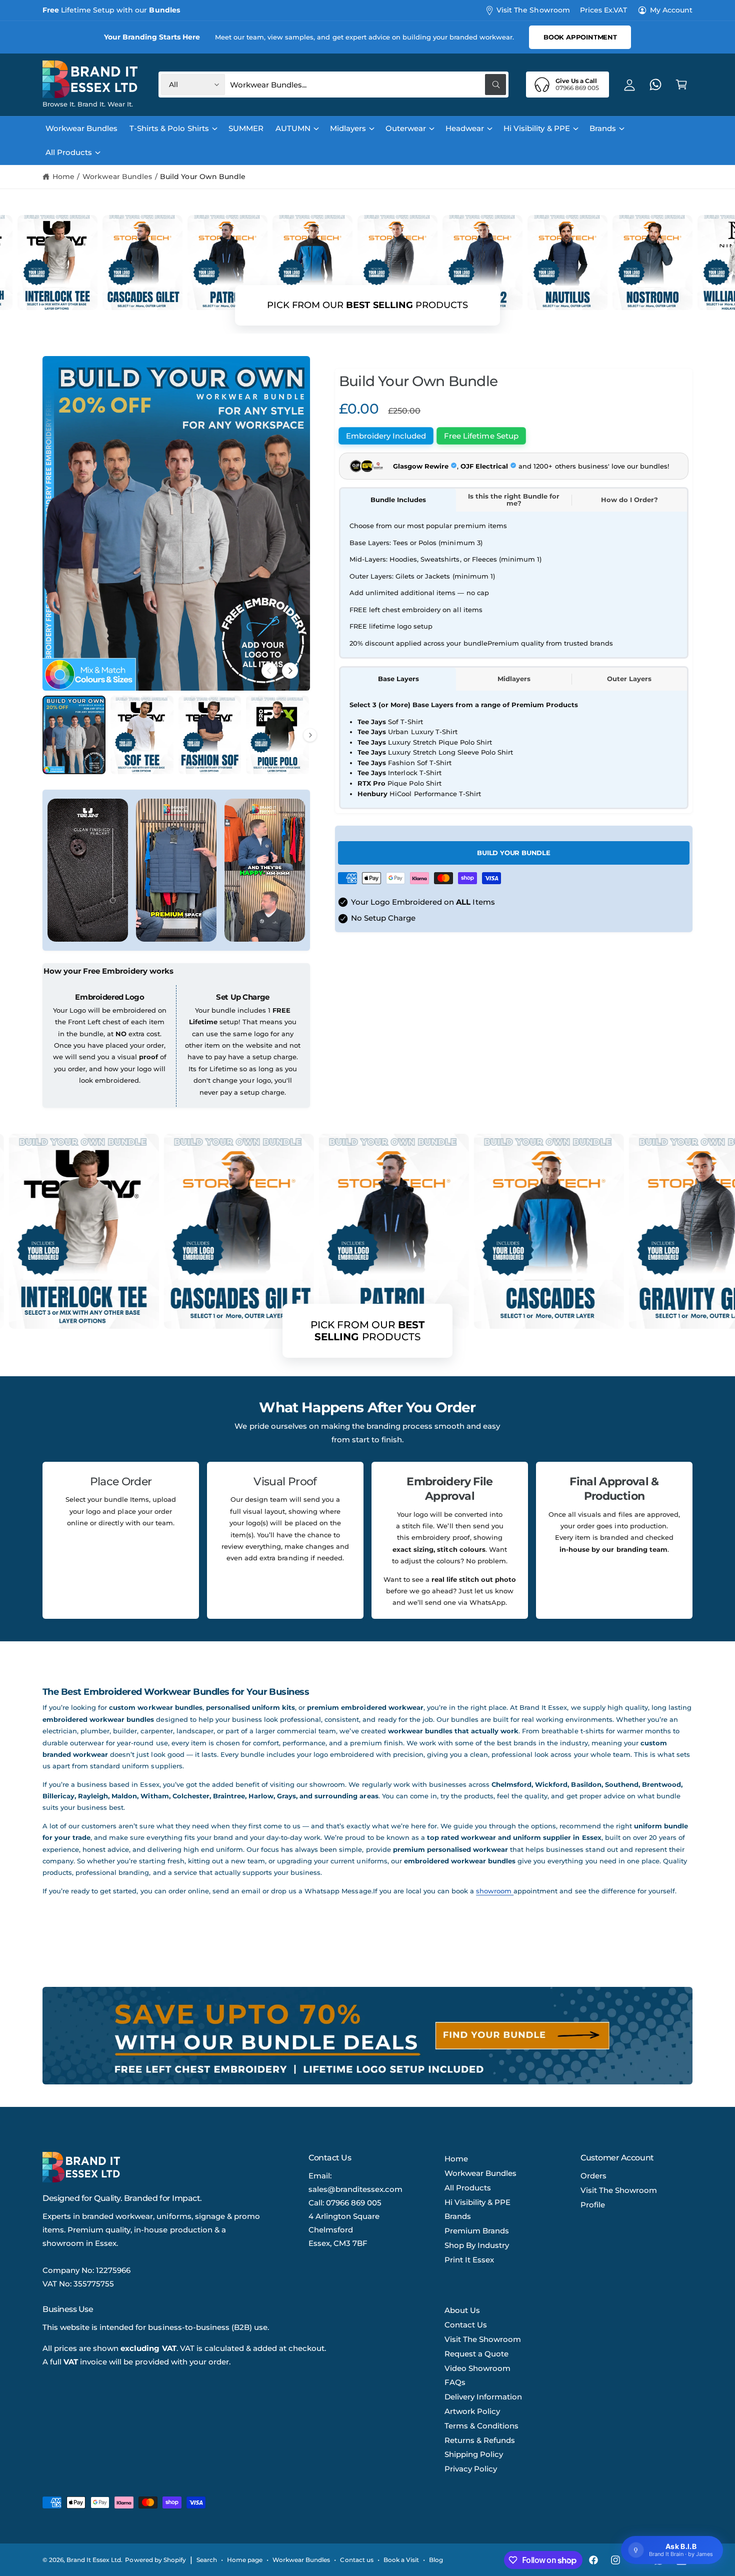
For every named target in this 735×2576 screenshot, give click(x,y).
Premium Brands (477, 2231)
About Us (462, 2310)
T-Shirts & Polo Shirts (169, 128)
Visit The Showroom (533, 10)
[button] (681, 85)
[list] (367, 1540)
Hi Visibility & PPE (536, 128)
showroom (495, 1891)
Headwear (465, 128)
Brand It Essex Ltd (94, 2560)
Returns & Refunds (480, 2440)
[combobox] (368, 85)
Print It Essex (469, 2260)
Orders (593, 2176)
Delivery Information (483, 2397)
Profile (593, 2205)
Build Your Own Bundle (202, 177)
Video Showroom (477, 2368)
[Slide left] (269, 671)
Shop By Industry (477, 2245)
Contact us (356, 2560)
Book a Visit (401, 2560)
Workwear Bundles (117, 177)
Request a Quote (476, 2354)
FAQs (455, 2382)
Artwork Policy (472, 2411)
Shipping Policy (474, 2454)
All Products (69, 152)
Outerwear (406, 128)
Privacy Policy (471, 2469)
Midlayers (348, 128)
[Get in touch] (655, 85)
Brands (603, 128)
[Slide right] (290, 671)
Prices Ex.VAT (603, 10)
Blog (436, 2560)
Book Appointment (580, 37)
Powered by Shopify (155, 2560)
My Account (671, 10)
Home (63, 177)
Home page (245, 2560)
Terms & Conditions (481, 2426)
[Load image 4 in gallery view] (277, 735)
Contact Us (466, 2325)
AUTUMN (293, 128)
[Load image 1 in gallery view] (74, 735)
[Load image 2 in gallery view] (142, 735)
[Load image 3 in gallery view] (210, 735)
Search (207, 2560)
